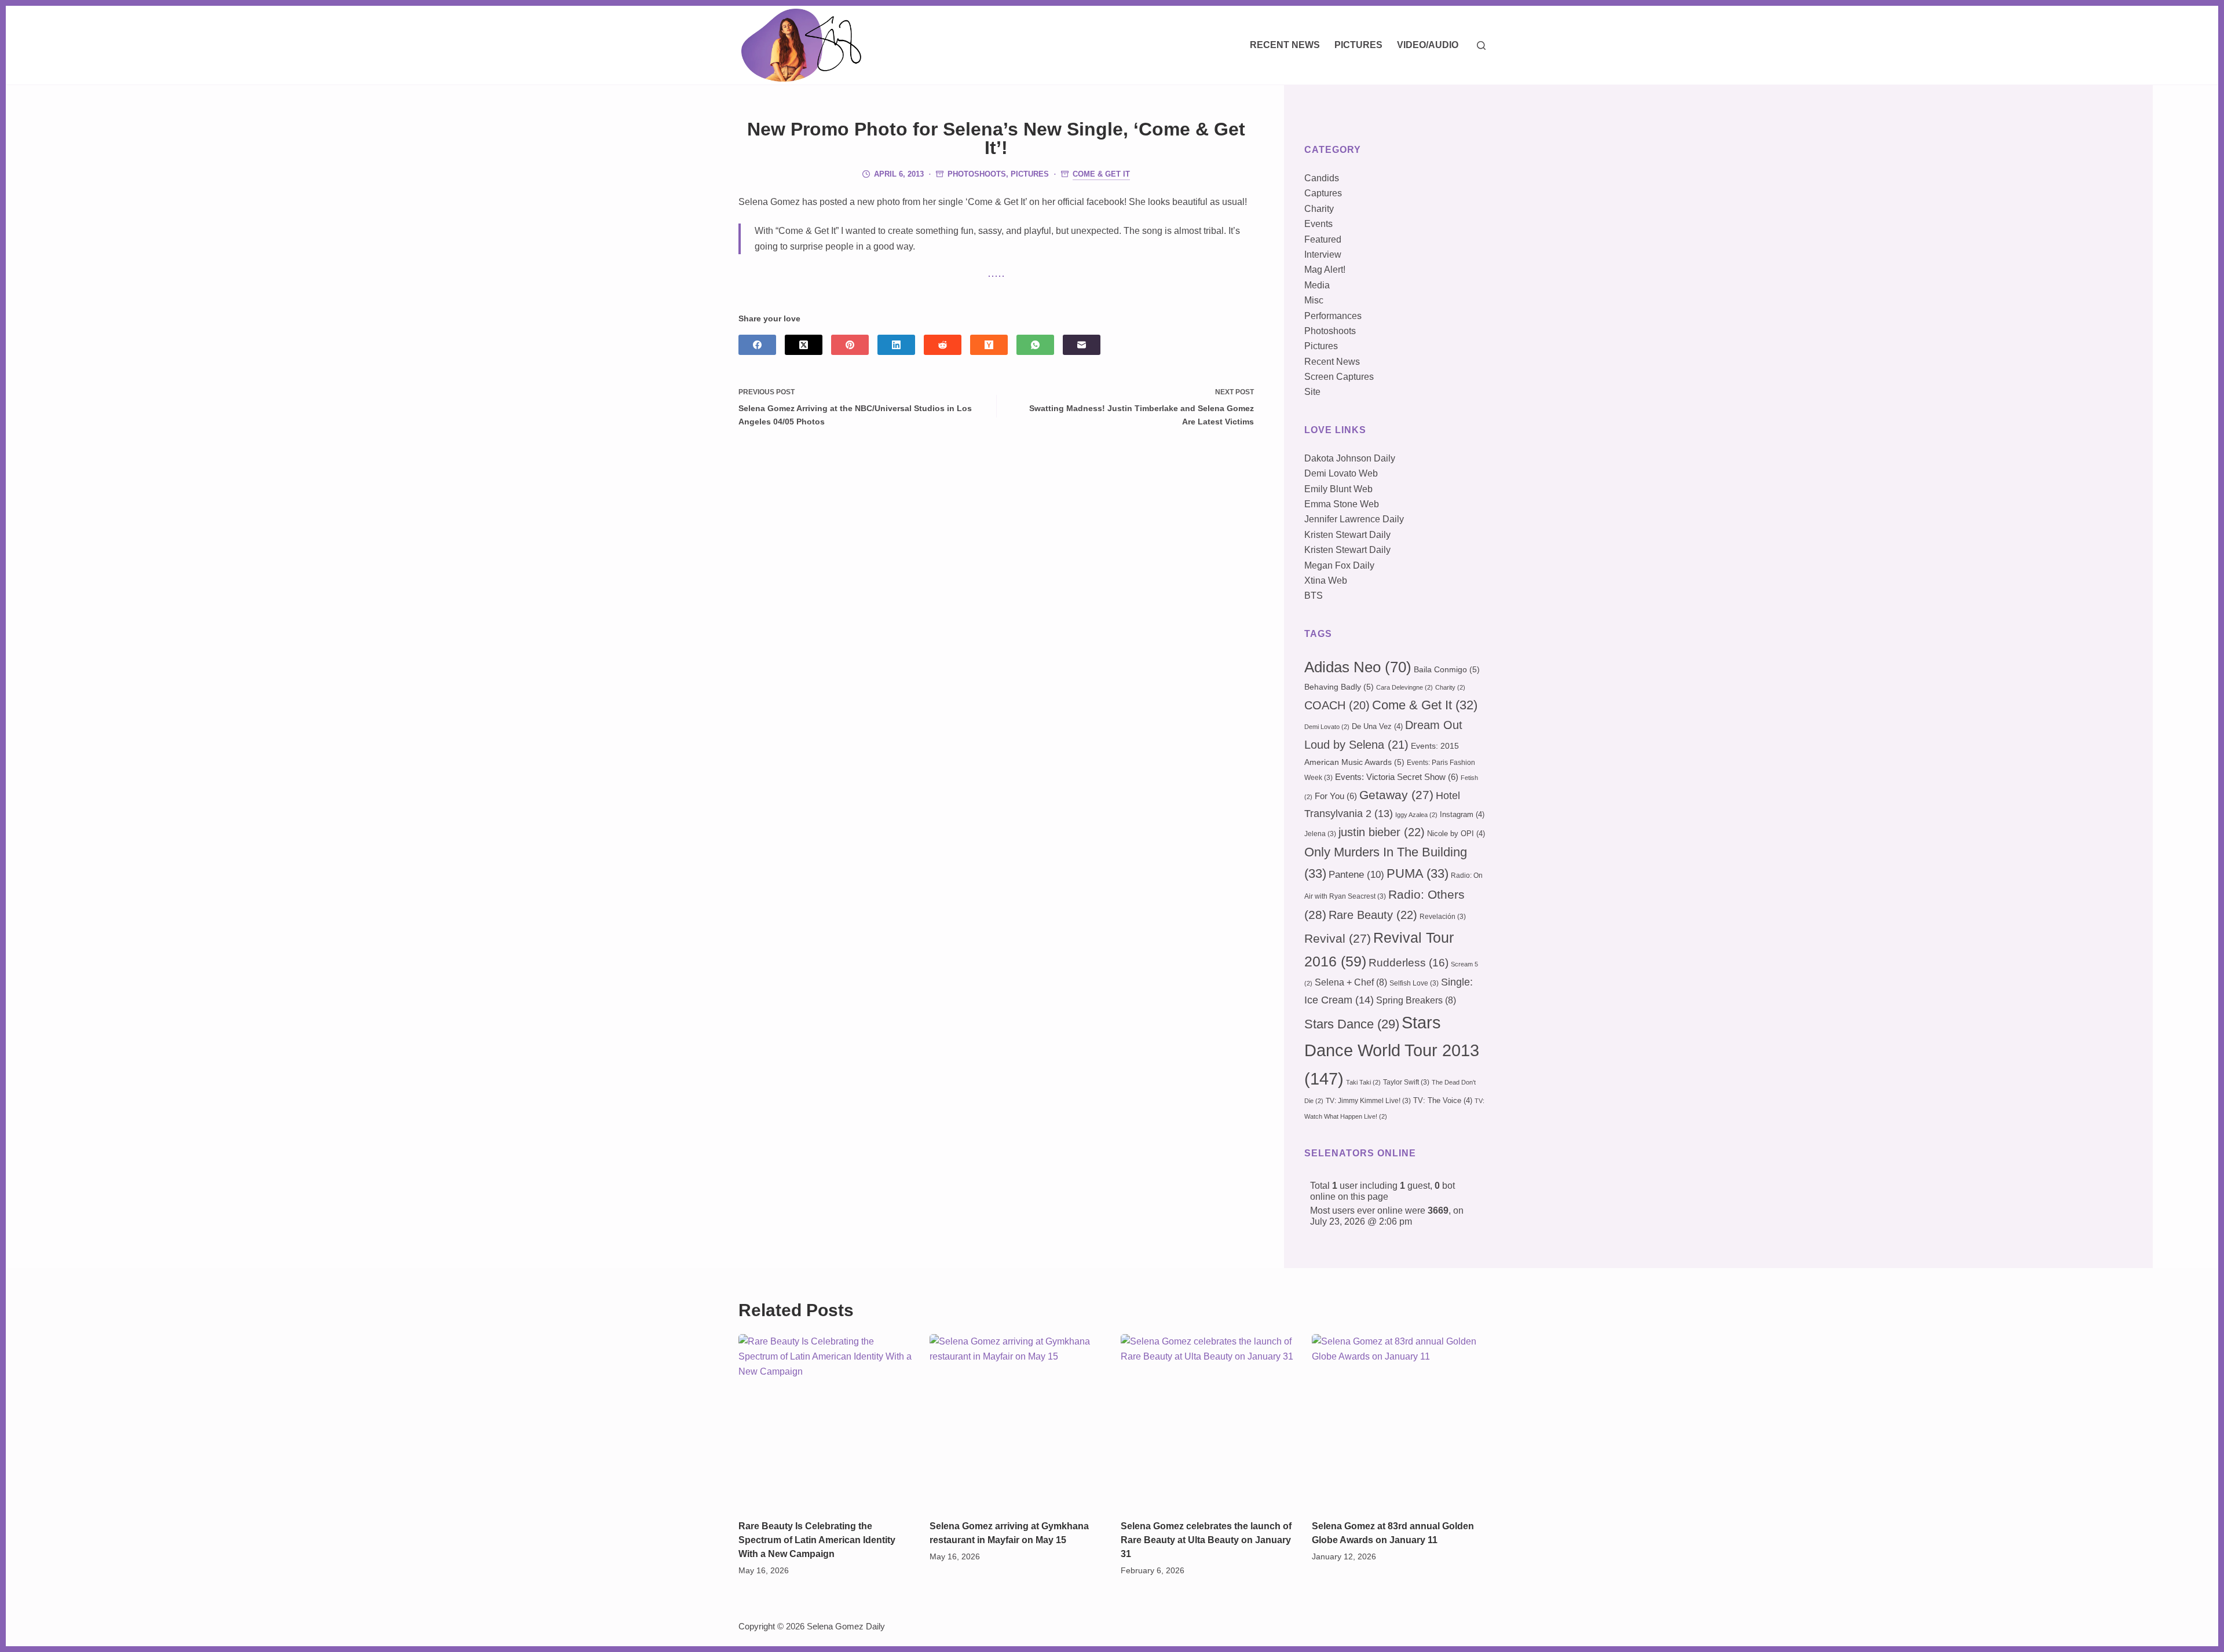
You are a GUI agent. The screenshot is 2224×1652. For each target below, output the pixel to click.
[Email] (1082, 345)
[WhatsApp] (1035, 345)
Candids (1322, 178)
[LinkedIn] (896, 345)
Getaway (1396, 795)
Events (1318, 224)
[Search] (1481, 45)
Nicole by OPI (1456, 834)
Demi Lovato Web (1341, 473)
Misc (1314, 300)
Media (1317, 285)
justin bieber (1382, 832)
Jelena (1320, 834)
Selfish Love (1414, 983)
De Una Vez (1377, 726)
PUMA (1418, 873)
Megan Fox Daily (1339, 565)
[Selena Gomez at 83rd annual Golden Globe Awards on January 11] (1399, 1421)
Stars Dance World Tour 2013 (1392, 1050)
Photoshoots (977, 174)
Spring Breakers (1416, 1000)
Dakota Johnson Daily (1350, 458)
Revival (1338, 939)
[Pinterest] (850, 345)
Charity (1319, 209)
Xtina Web (1326, 580)
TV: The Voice (1443, 1100)
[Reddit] (943, 345)
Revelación (1443, 917)
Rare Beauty (1373, 915)
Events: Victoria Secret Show (1397, 777)
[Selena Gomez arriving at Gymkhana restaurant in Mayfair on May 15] (1016, 1421)
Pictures (1358, 45)
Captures (1323, 193)
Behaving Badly (1339, 687)
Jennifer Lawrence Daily (1354, 519)
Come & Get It (1101, 174)
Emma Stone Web (1342, 504)
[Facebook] (757, 345)
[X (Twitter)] (804, 345)
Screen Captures (1339, 377)
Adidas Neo (1358, 667)
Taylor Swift (1406, 1082)
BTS (1314, 596)
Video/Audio (1428, 45)
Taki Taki (1363, 1082)
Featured (1323, 239)
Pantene (1356, 875)
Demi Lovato (1327, 727)
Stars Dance (1352, 1024)
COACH (1337, 705)
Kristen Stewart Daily (1347, 535)
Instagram (1462, 814)
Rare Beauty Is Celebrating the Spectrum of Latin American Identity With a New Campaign (817, 1540)
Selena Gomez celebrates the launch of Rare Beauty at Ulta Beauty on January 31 (1206, 1540)
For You (1336, 796)
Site (1312, 392)
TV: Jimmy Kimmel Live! (1368, 1101)
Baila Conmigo (1447, 669)
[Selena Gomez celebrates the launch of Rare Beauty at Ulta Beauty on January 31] (1208, 1421)
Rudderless (1409, 963)
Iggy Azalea (1416, 815)
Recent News (1285, 45)
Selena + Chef (1351, 982)
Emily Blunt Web (1338, 489)
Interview (1323, 254)
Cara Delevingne (1404, 687)
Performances (1333, 316)
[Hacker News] (989, 345)
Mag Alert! (1325, 270)
